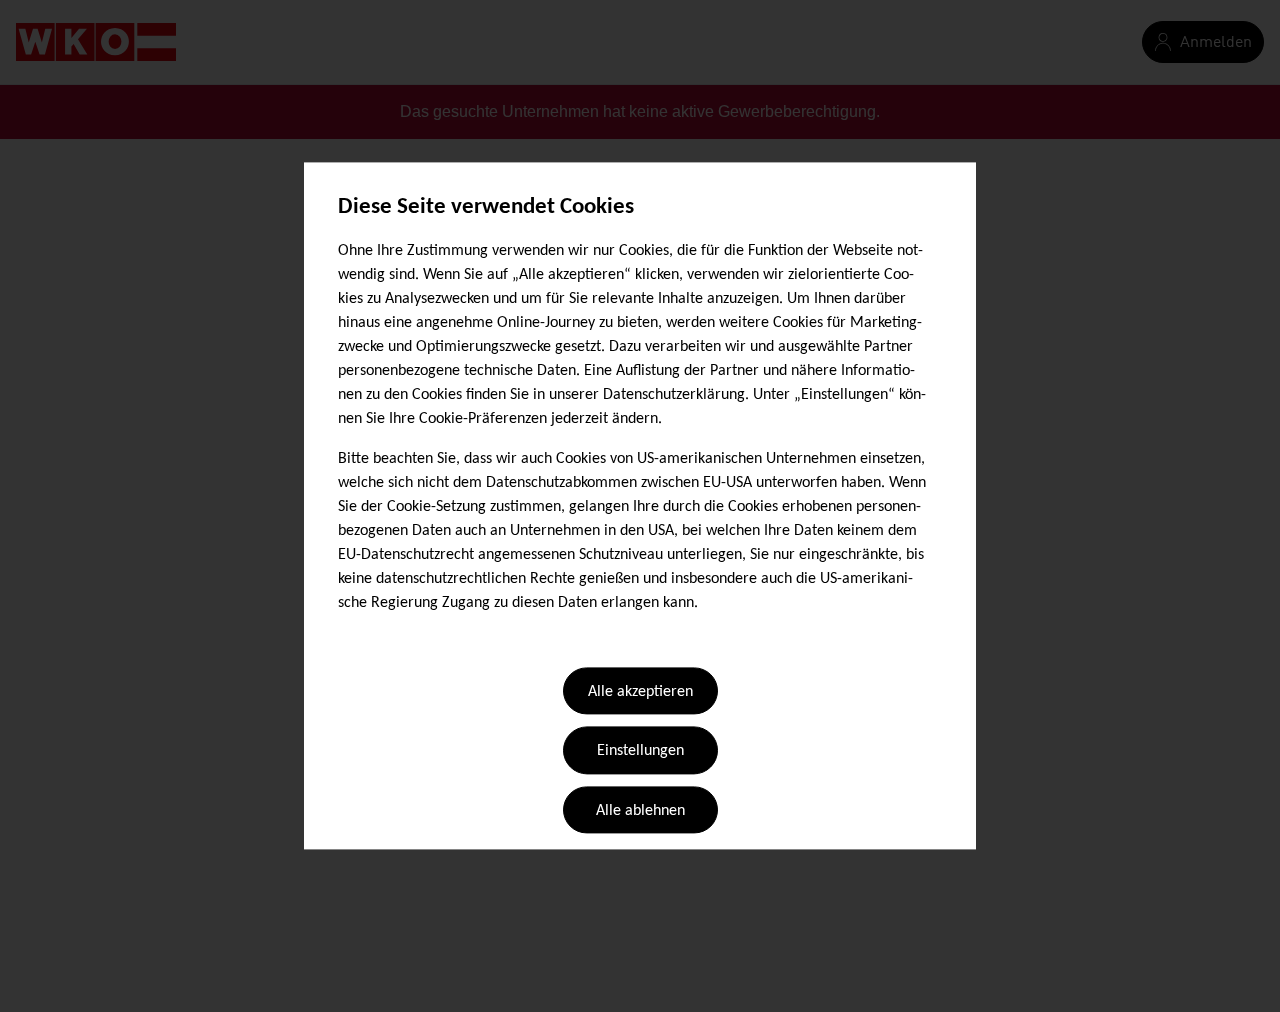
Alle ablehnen (640, 811)
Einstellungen (640, 752)
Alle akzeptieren (640, 692)
